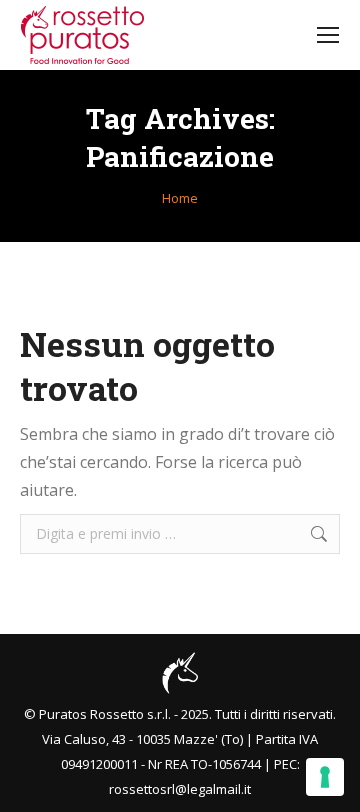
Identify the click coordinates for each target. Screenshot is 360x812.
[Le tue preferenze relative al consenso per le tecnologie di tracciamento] (325, 777)
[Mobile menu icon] (328, 35)
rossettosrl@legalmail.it (180, 789)
